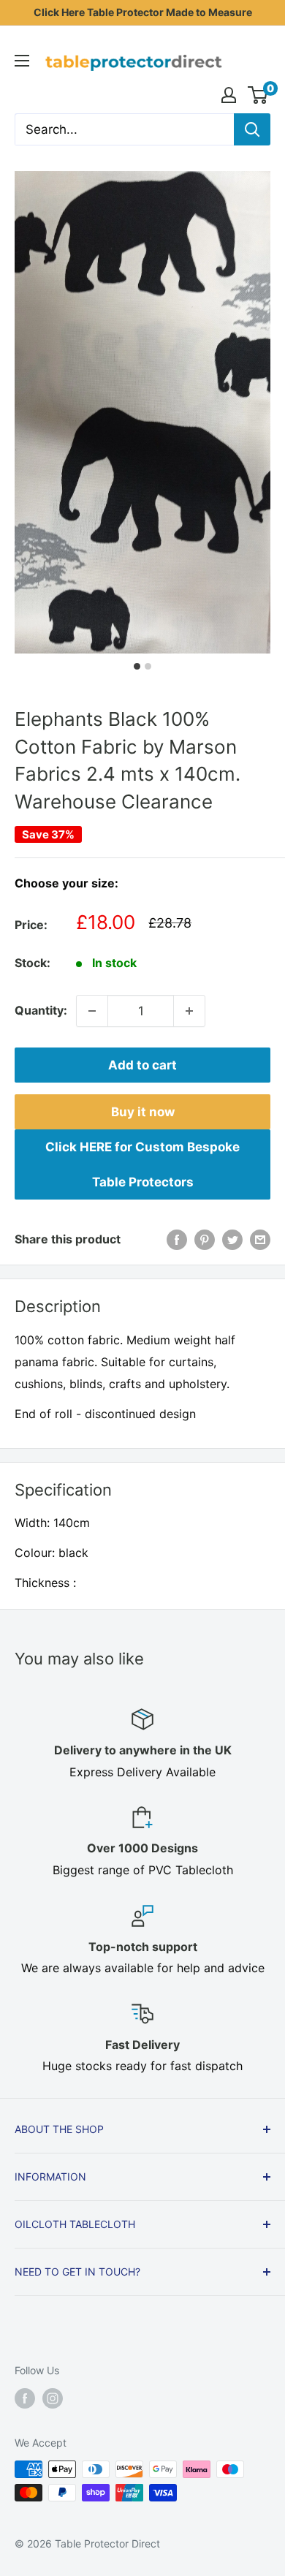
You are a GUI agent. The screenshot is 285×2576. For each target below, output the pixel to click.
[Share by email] (260, 1240)
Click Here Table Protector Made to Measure (143, 12)
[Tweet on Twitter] (232, 1240)
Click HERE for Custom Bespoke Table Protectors (142, 1164)
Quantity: (41, 1010)
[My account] (229, 95)
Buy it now (143, 1112)
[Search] (252, 129)
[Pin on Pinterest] (205, 1240)
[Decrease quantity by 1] (92, 1011)
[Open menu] (22, 61)
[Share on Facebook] (177, 1240)
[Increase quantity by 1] (189, 1011)
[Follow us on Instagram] (53, 2398)
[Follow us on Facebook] (25, 2398)
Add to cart (142, 1065)
